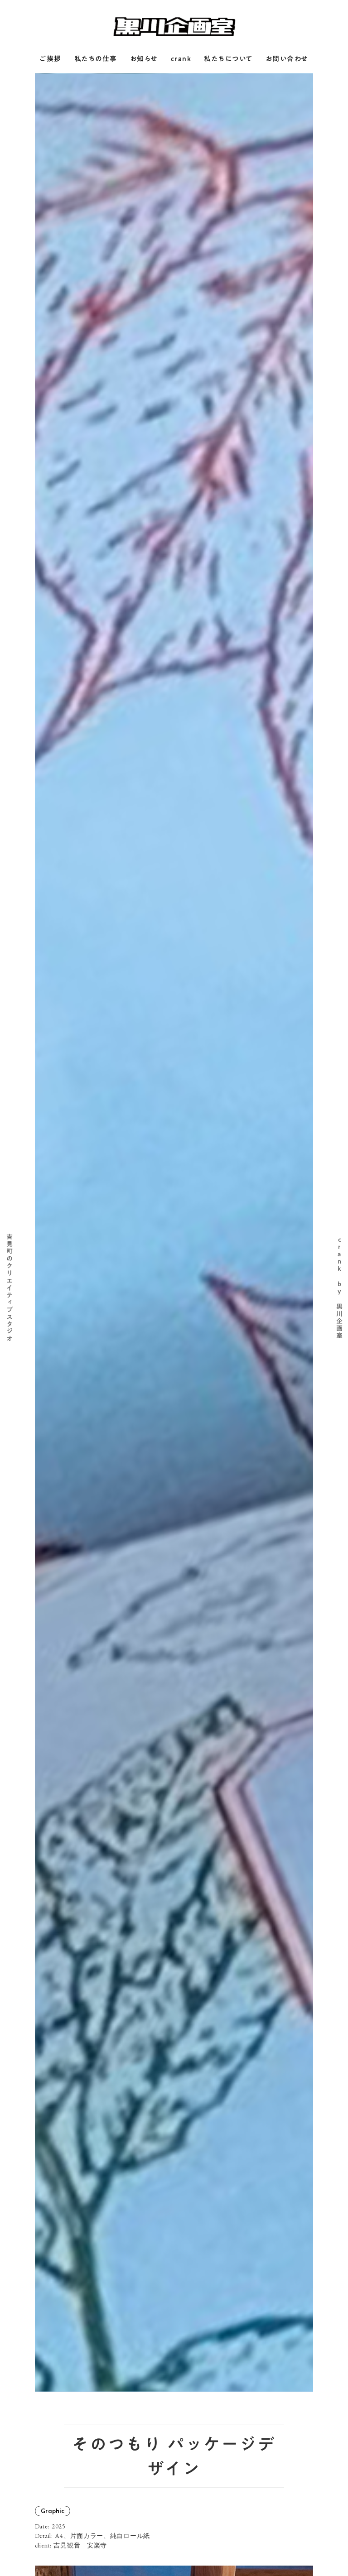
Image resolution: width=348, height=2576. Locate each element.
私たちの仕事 (96, 59)
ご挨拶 (51, 59)
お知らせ (144, 59)
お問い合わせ (287, 59)
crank (181, 59)
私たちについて (228, 59)
